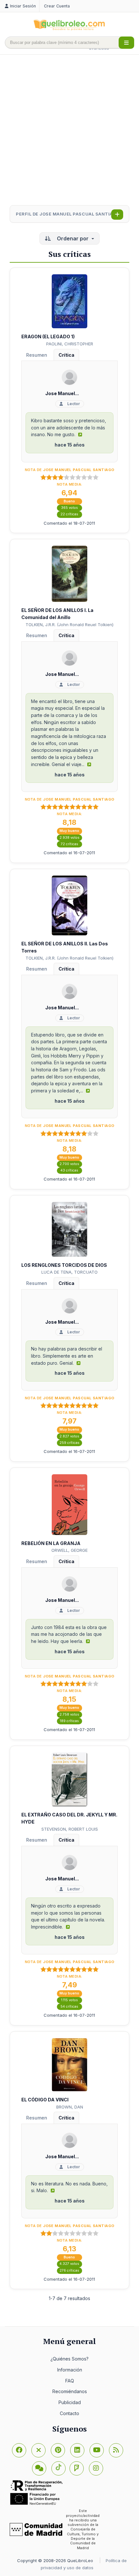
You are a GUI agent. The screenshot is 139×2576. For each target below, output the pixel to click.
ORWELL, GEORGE (69, 1550)
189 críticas (69, 1721)
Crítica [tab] (66, 355)
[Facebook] (19, 2450)
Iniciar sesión (23, 6)
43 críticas (69, 1170)
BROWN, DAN (70, 2107)
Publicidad (70, 2402)
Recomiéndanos (70, 2391)
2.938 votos (69, 838)
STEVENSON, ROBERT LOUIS (70, 1829)
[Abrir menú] (126, 43)
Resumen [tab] (37, 355)
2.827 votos (69, 1436)
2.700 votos (69, 1164)
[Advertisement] (69, 131)
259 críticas (69, 1443)
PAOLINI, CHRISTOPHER (70, 344)
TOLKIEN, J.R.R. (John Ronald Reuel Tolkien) (69, 625)
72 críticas (69, 844)
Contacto (69, 2413)
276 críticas (69, 2271)
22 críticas (69, 514)
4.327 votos (69, 2264)
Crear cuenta (57, 6)
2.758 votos (69, 1714)
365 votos (69, 508)
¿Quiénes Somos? (69, 2359)
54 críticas (69, 2007)
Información (70, 2370)
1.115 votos (69, 2000)
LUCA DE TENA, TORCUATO (69, 1272)
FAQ (70, 2381)
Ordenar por (73, 238)
